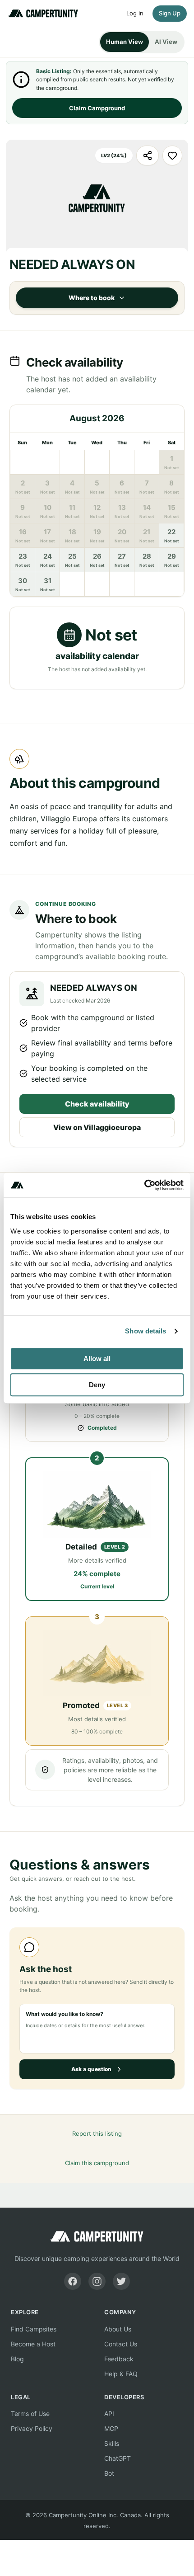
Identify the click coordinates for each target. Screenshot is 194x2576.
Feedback (119, 2359)
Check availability (97, 1104)
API (109, 2414)
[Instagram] (97, 2281)
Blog (17, 2359)
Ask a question (91, 2069)
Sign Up (170, 13)
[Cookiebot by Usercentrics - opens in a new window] (144, 1185)
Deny (97, 1385)
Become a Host (33, 2344)
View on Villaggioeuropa (97, 1127)
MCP (111, 2428)
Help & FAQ (121, 2374)
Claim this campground (97, 2163)
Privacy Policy (32, 2428)
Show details (145, 1331)
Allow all (97, 1359)
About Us (118, 2329)
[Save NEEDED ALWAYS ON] (172, 155)
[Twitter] (121, 2281)
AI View (166, 42)
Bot (109, 2473)
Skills (112, 2443)
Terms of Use (30, 2414)
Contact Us (121, 2344)
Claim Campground (97, 108)
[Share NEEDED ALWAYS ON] (148, 155)
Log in (135, 13)
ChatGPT (118, 2458)
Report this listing (97, 2133)
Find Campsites (34, 2329)
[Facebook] (73, 2281)
